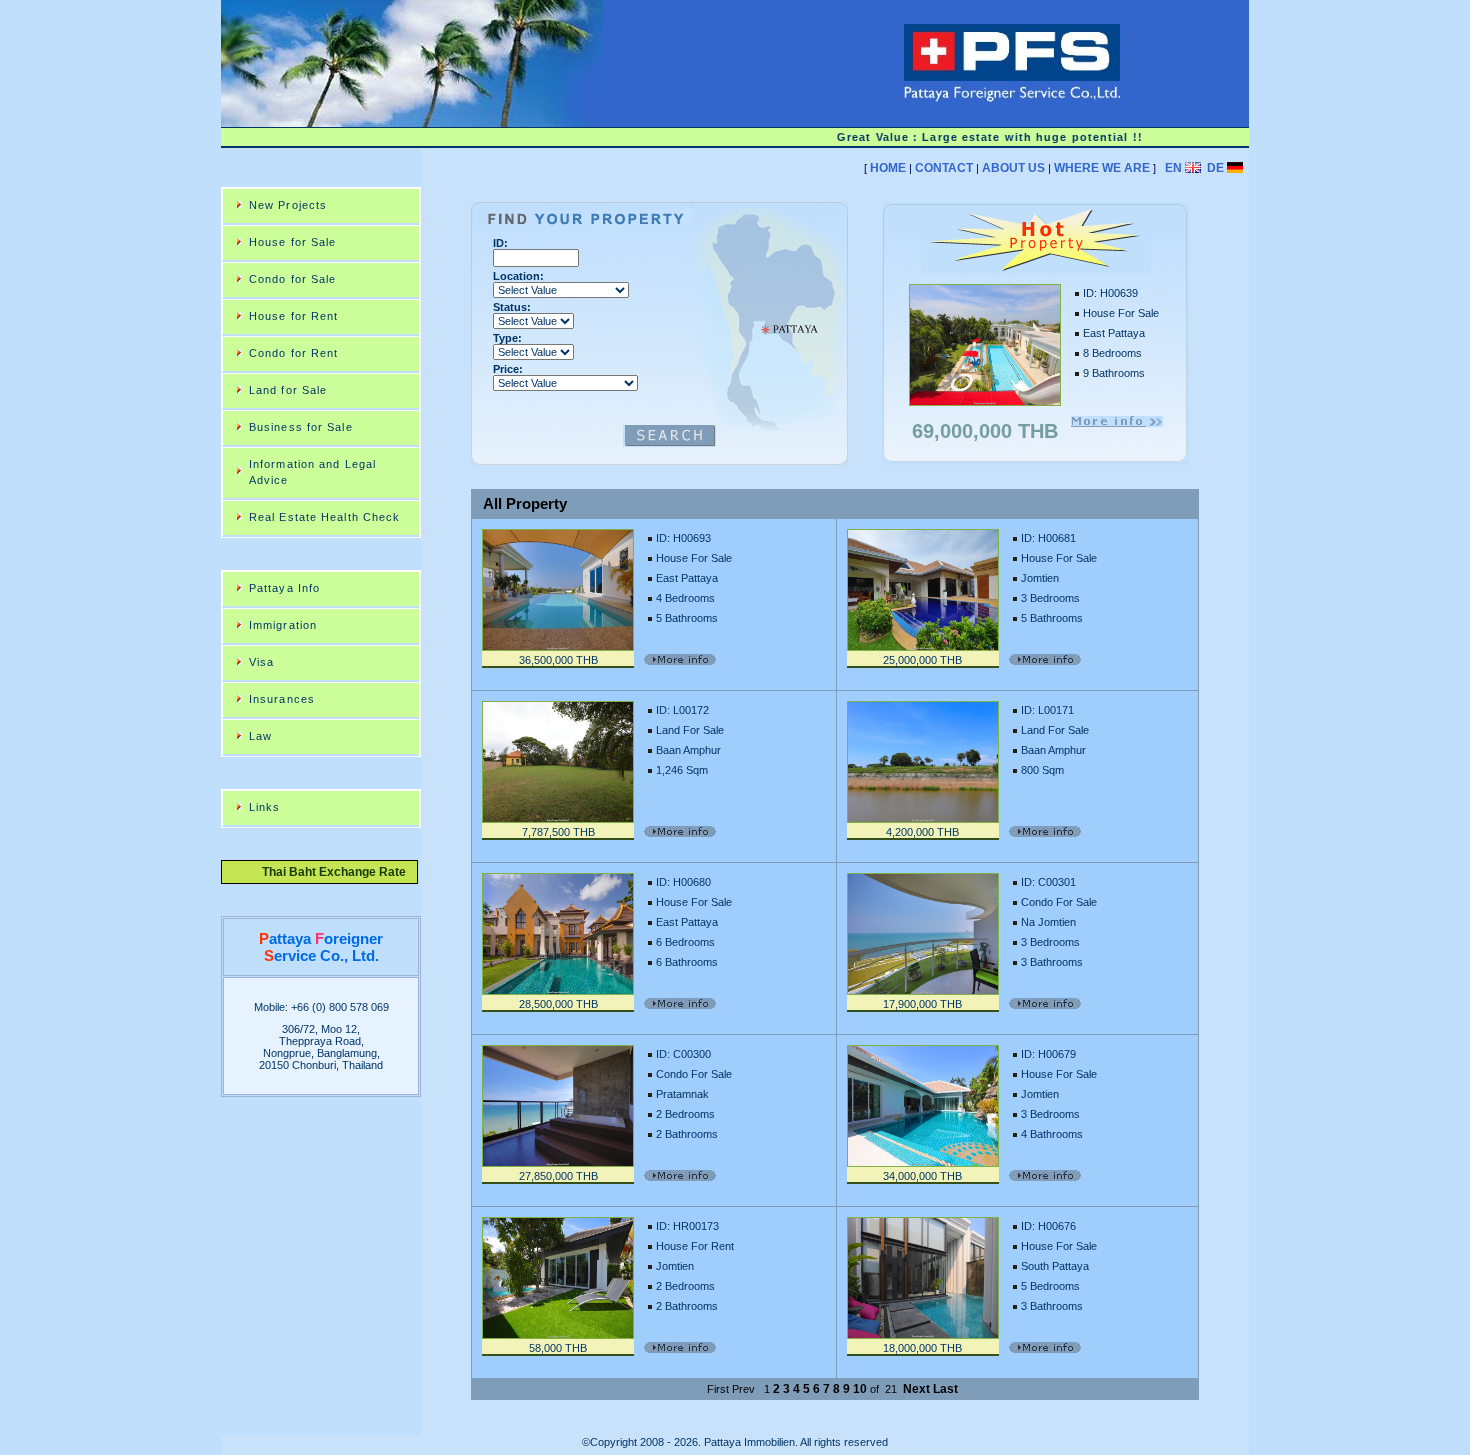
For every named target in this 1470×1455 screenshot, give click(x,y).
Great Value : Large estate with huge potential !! (970, 137)
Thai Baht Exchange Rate (328, 872)
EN (1173, 168)
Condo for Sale (292, 279)
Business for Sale (301, 427)
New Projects (288, 205)
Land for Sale (288, 390)
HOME (888, 168)
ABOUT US (1013, 168)
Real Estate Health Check (324, 517)
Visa (261, 662)
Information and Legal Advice (312, 472)
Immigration (283, 625)
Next (916, 1389)
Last (945, 1389)
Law (260, 736)
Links (265, 807)
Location (516, 276)
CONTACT (944, 168)
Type (505, 338)
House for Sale (292, 242)
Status (510, 307)
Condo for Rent (293, 353)
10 (860, 1389)
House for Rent (293, 316)
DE (1215, 168)
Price (506, 369)
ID (498, 243)
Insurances (282, 699)
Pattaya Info (284, 588)
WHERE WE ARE (1102, 168)
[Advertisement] (835, 194)
